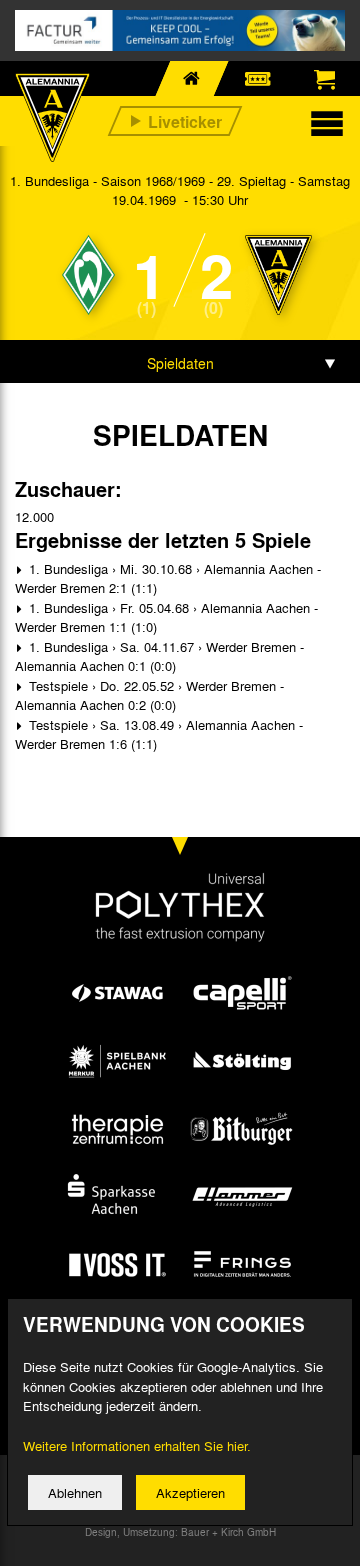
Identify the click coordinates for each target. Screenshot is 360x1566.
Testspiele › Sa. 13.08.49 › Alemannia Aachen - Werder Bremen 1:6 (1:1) (159, 734)
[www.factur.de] (180, 30)
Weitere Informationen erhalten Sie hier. (137, 1445)
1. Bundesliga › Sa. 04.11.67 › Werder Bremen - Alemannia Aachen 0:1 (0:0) (159, 656)
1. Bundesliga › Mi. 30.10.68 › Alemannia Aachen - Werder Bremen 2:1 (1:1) (168, 578)
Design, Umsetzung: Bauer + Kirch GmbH (180, 1532)
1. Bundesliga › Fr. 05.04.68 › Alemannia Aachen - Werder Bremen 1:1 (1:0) (166, 617)
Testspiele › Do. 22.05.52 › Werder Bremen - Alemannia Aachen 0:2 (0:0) (149, 695)
